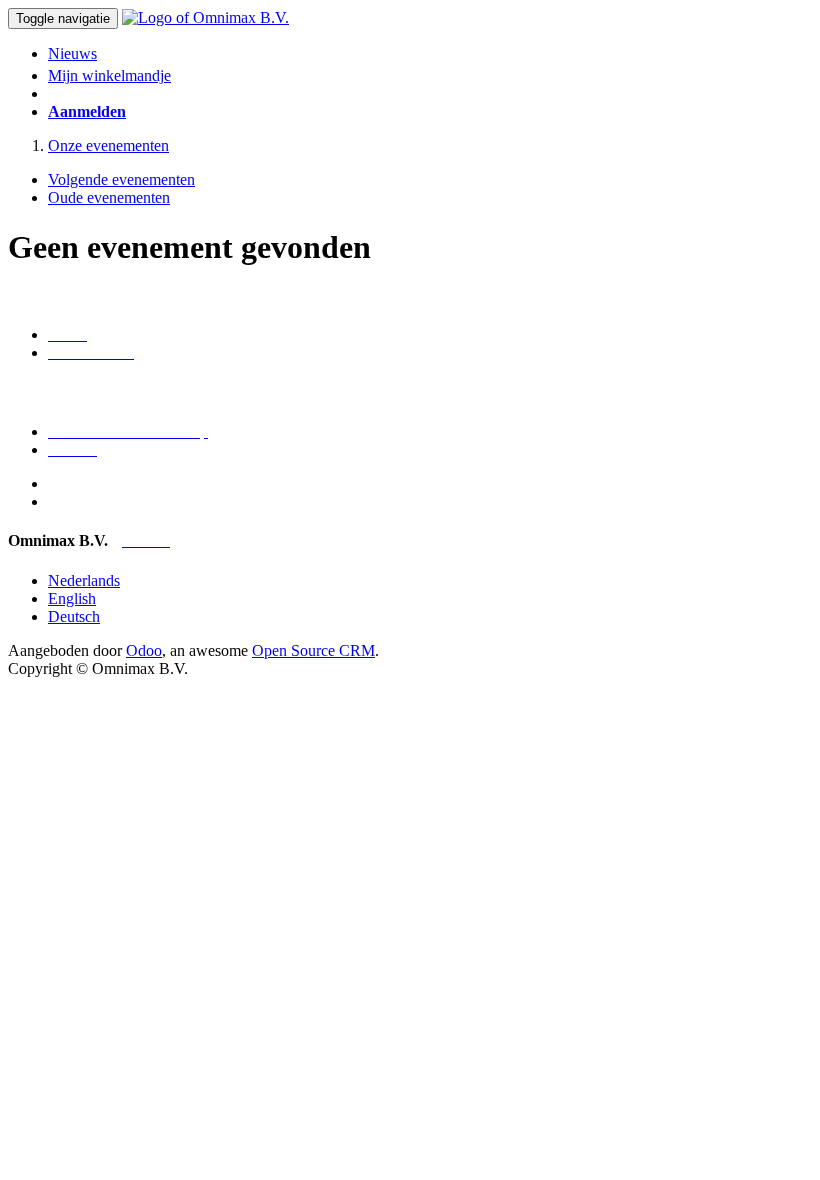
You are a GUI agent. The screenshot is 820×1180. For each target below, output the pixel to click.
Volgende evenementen (121, 179)
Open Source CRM (313, 650)
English (72, 598)
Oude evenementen (109, 197)
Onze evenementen (108, 145)
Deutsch (74, 616)
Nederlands (84, 580)
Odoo (144, 650)
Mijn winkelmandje (109, 75)
